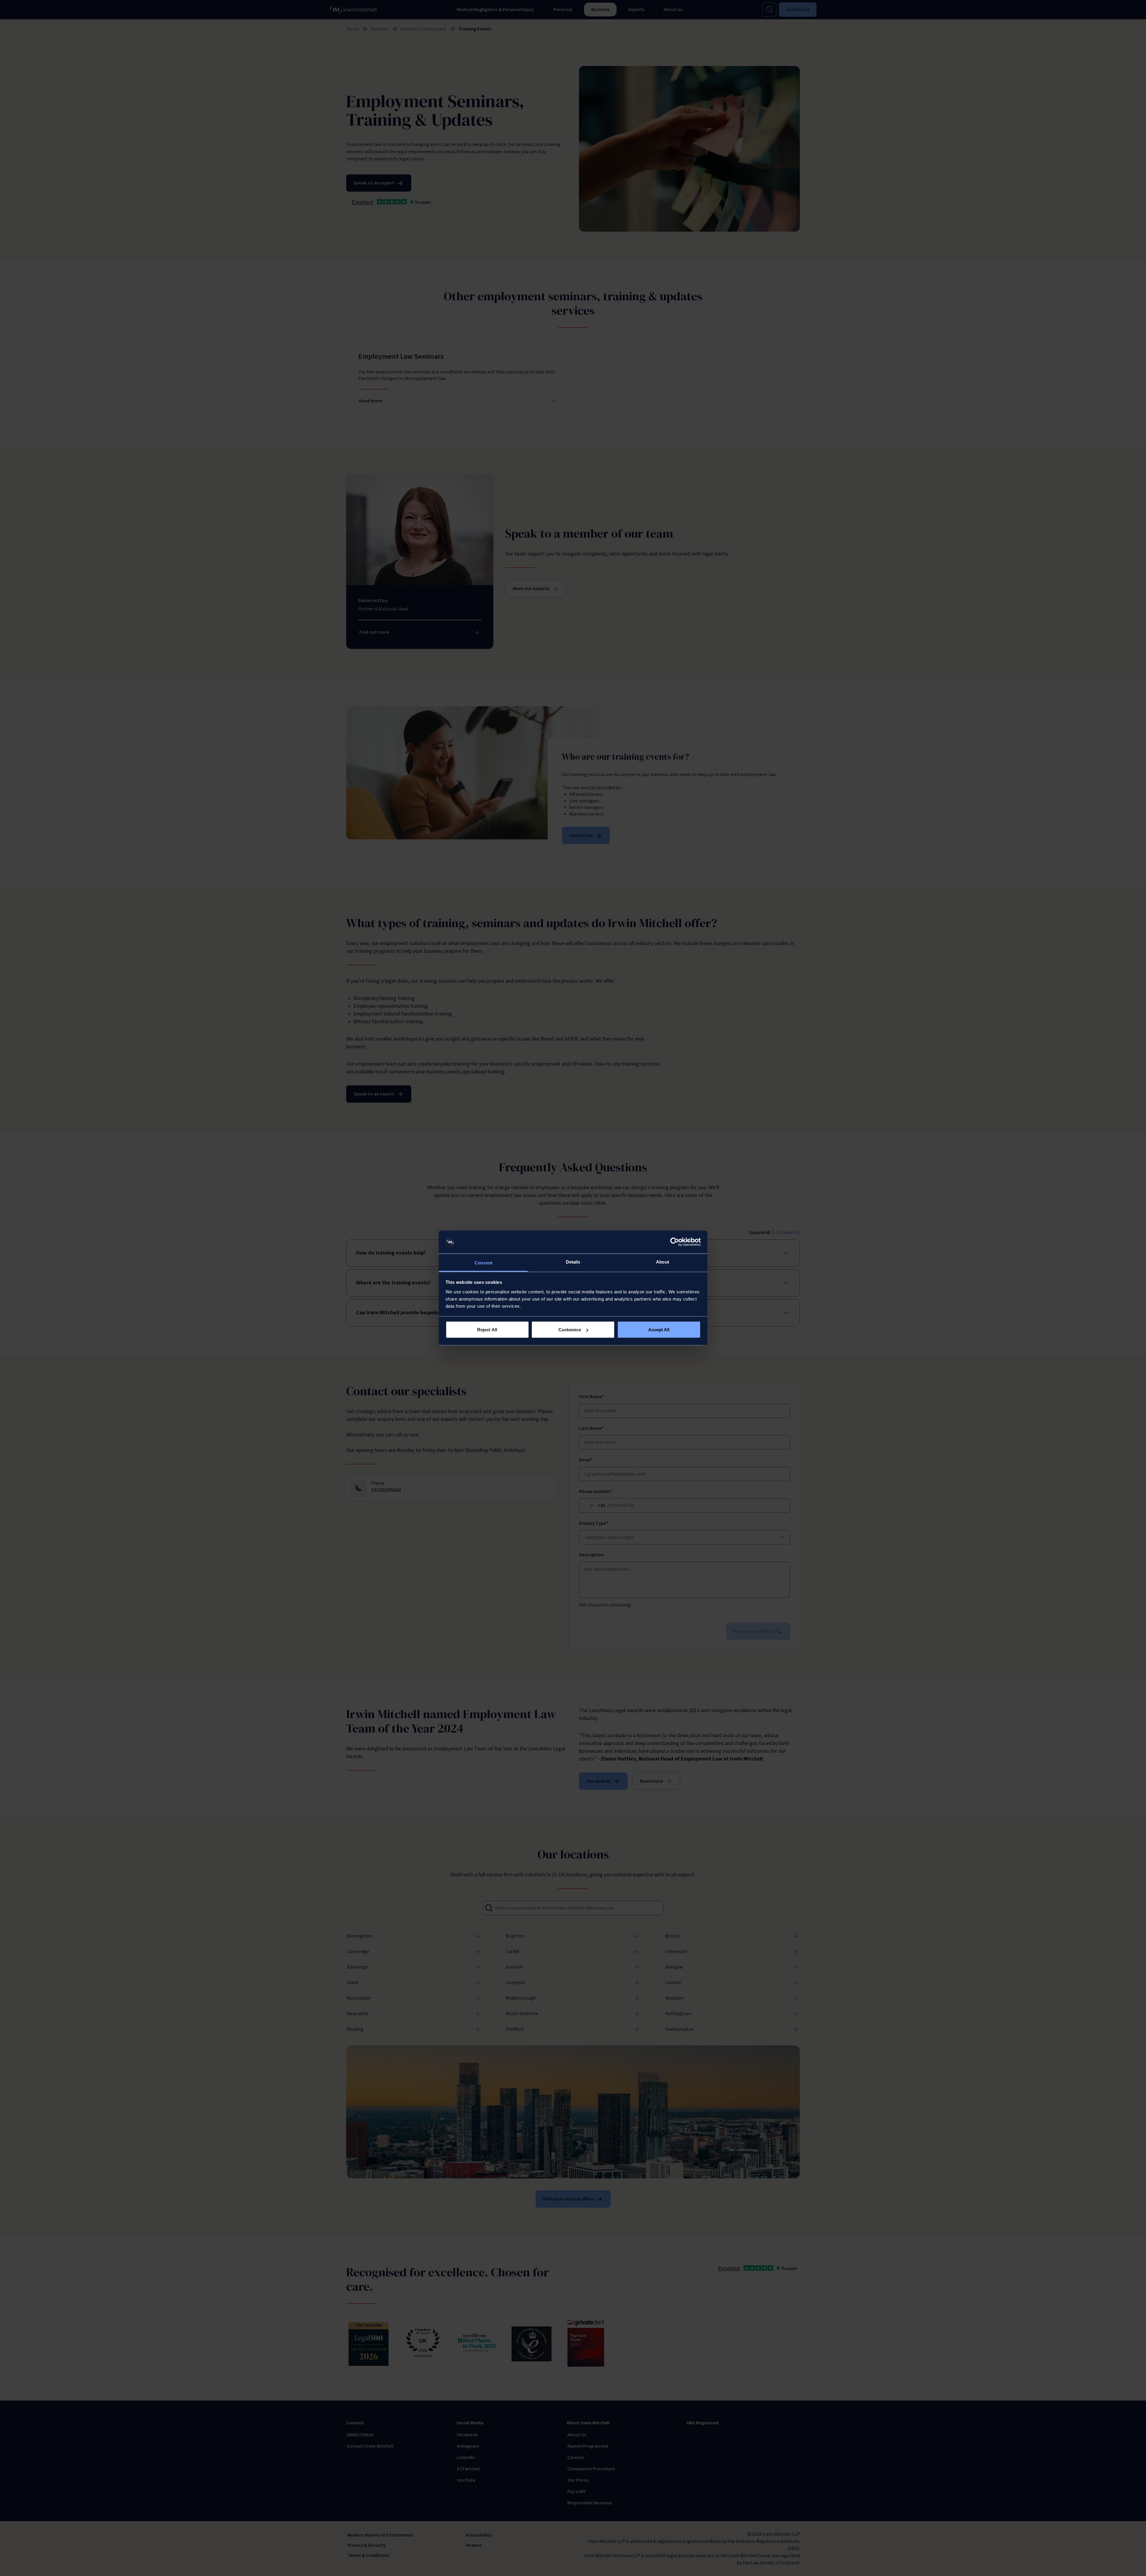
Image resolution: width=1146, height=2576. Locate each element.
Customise (570, 1330)
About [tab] (663, 1262)
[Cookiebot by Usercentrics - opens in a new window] (675, 1242)
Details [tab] (573, 1262)
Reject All (487, 1330)
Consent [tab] (483, 1262)
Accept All (659, 1330)
